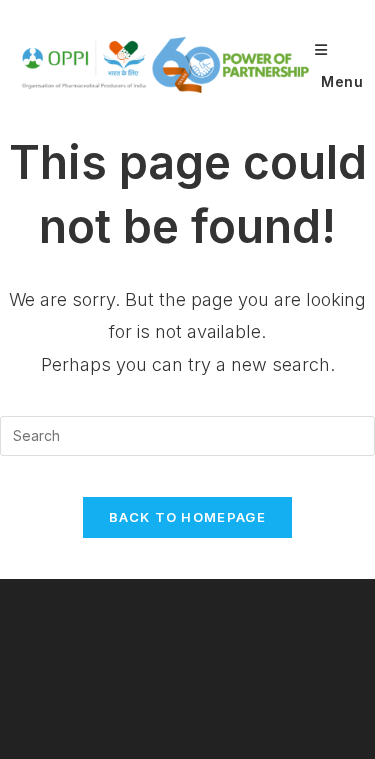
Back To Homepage (187, 517)
